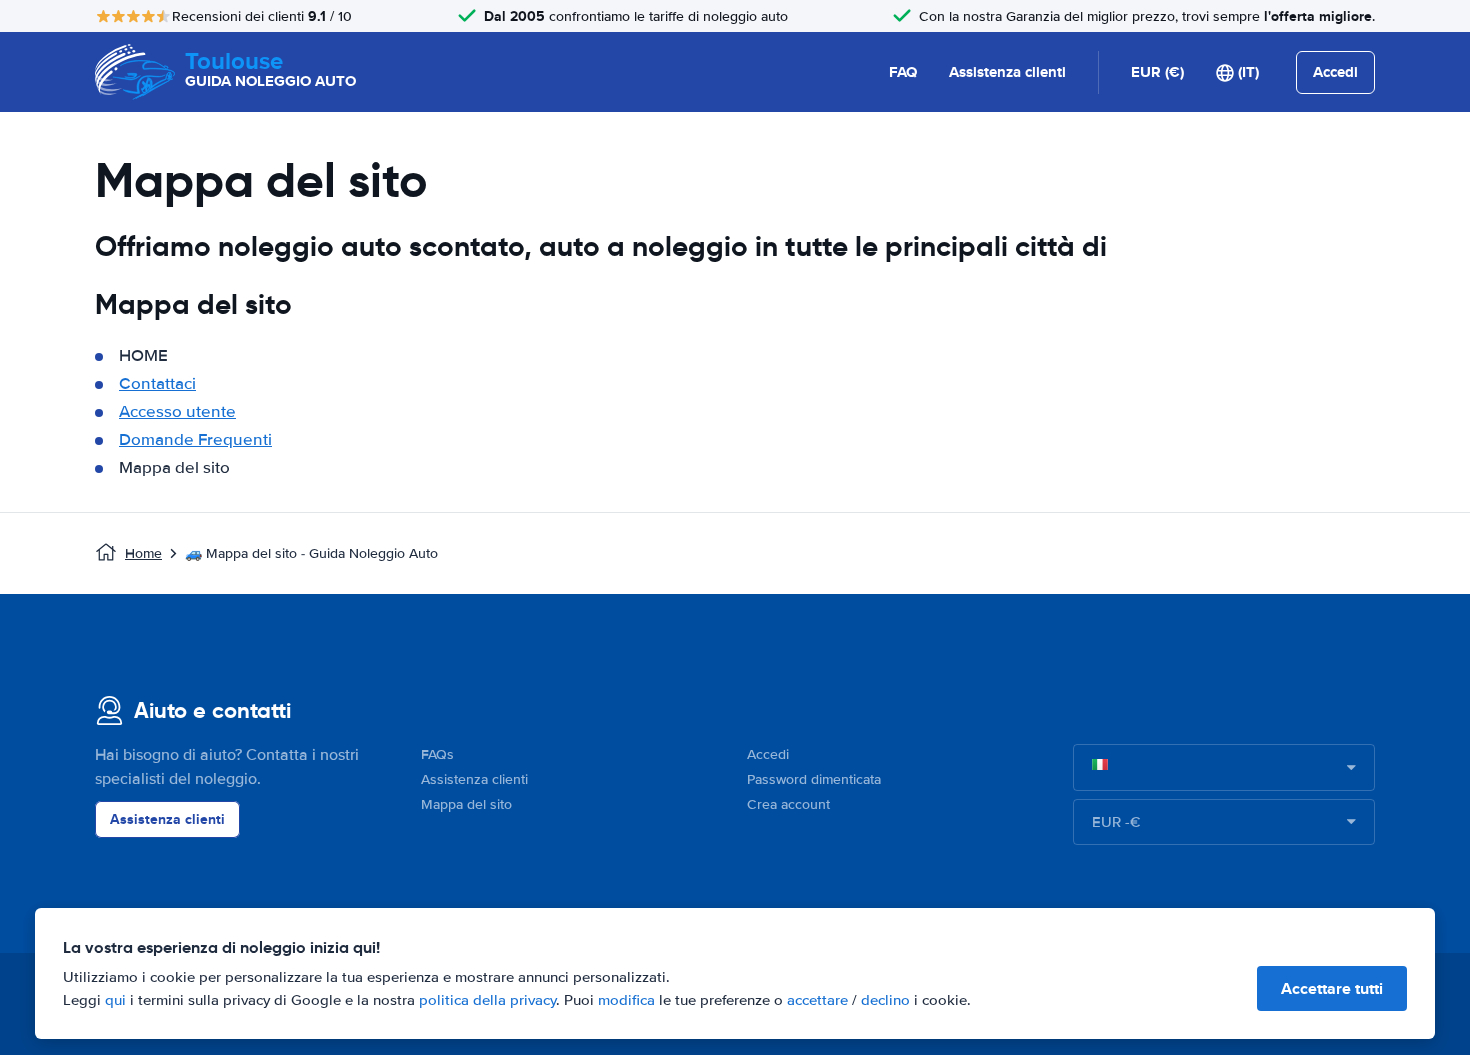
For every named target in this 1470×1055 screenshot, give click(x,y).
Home (143, 553)
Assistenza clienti (1007, 72)
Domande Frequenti (195, 439)
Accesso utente (177, 411)
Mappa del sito (466, 804)
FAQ (903, 72)
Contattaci (157, 383)
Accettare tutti (1332, 988)
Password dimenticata (814, 779)
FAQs (437, 754)
